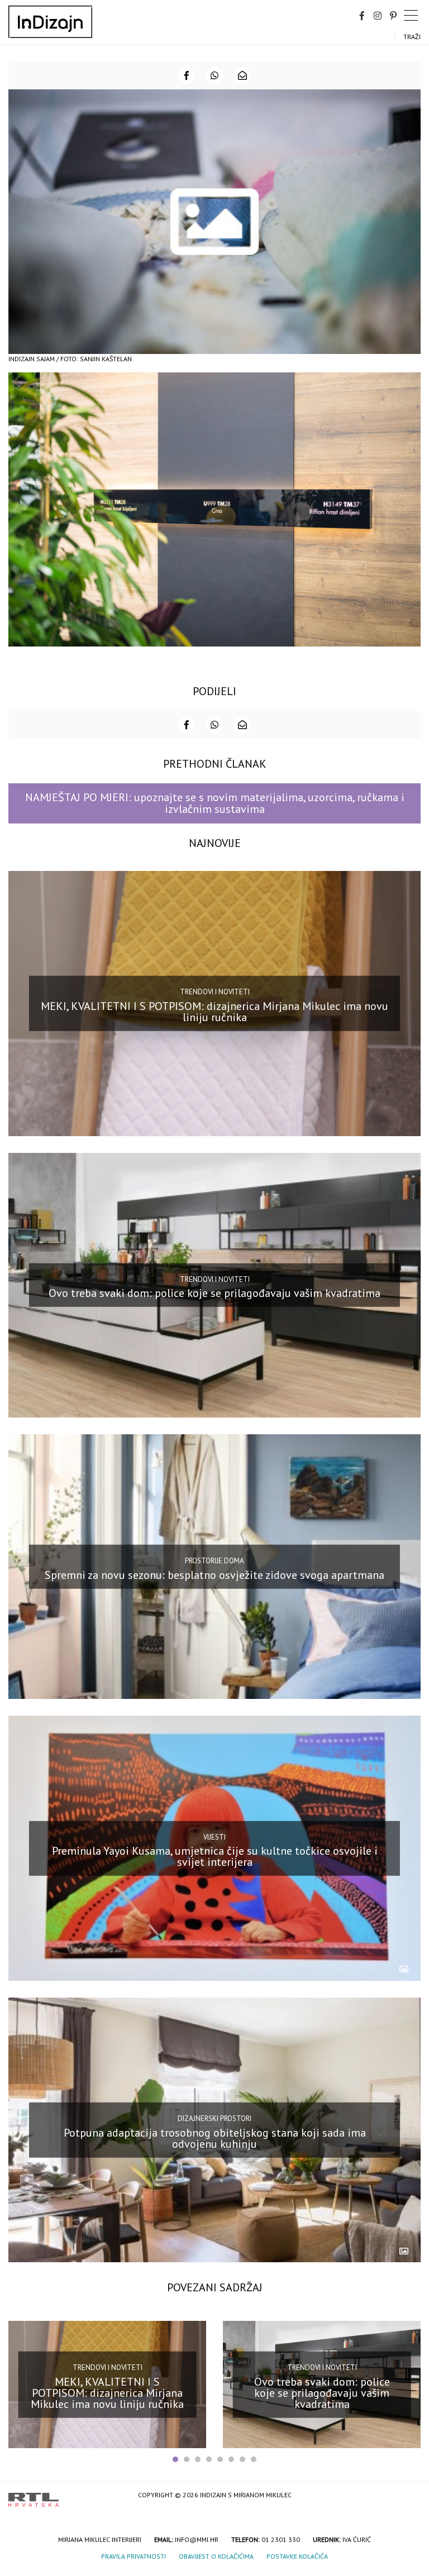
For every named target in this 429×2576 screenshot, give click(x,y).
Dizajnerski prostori (214, 2118)
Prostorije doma (214, 1561)
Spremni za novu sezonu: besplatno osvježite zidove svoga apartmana (214, 1574)
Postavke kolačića (297, 2556)
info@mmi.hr (197, 2539)
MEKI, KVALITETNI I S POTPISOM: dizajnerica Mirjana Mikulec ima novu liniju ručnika (214, 1012)
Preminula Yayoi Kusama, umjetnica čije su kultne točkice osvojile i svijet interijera (215, 1856)
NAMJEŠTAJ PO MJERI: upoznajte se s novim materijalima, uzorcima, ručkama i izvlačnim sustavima (215, 803)
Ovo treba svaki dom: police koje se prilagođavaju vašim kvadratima (214, 1293)
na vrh (409, 2496)
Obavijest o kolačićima (216, 2556)
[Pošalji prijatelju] (242, 75)
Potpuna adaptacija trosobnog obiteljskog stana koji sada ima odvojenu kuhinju (215, 2138)
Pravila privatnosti (134, 2556)
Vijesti (214, 1837)
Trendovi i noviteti (215, 992)
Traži (412, 37)
